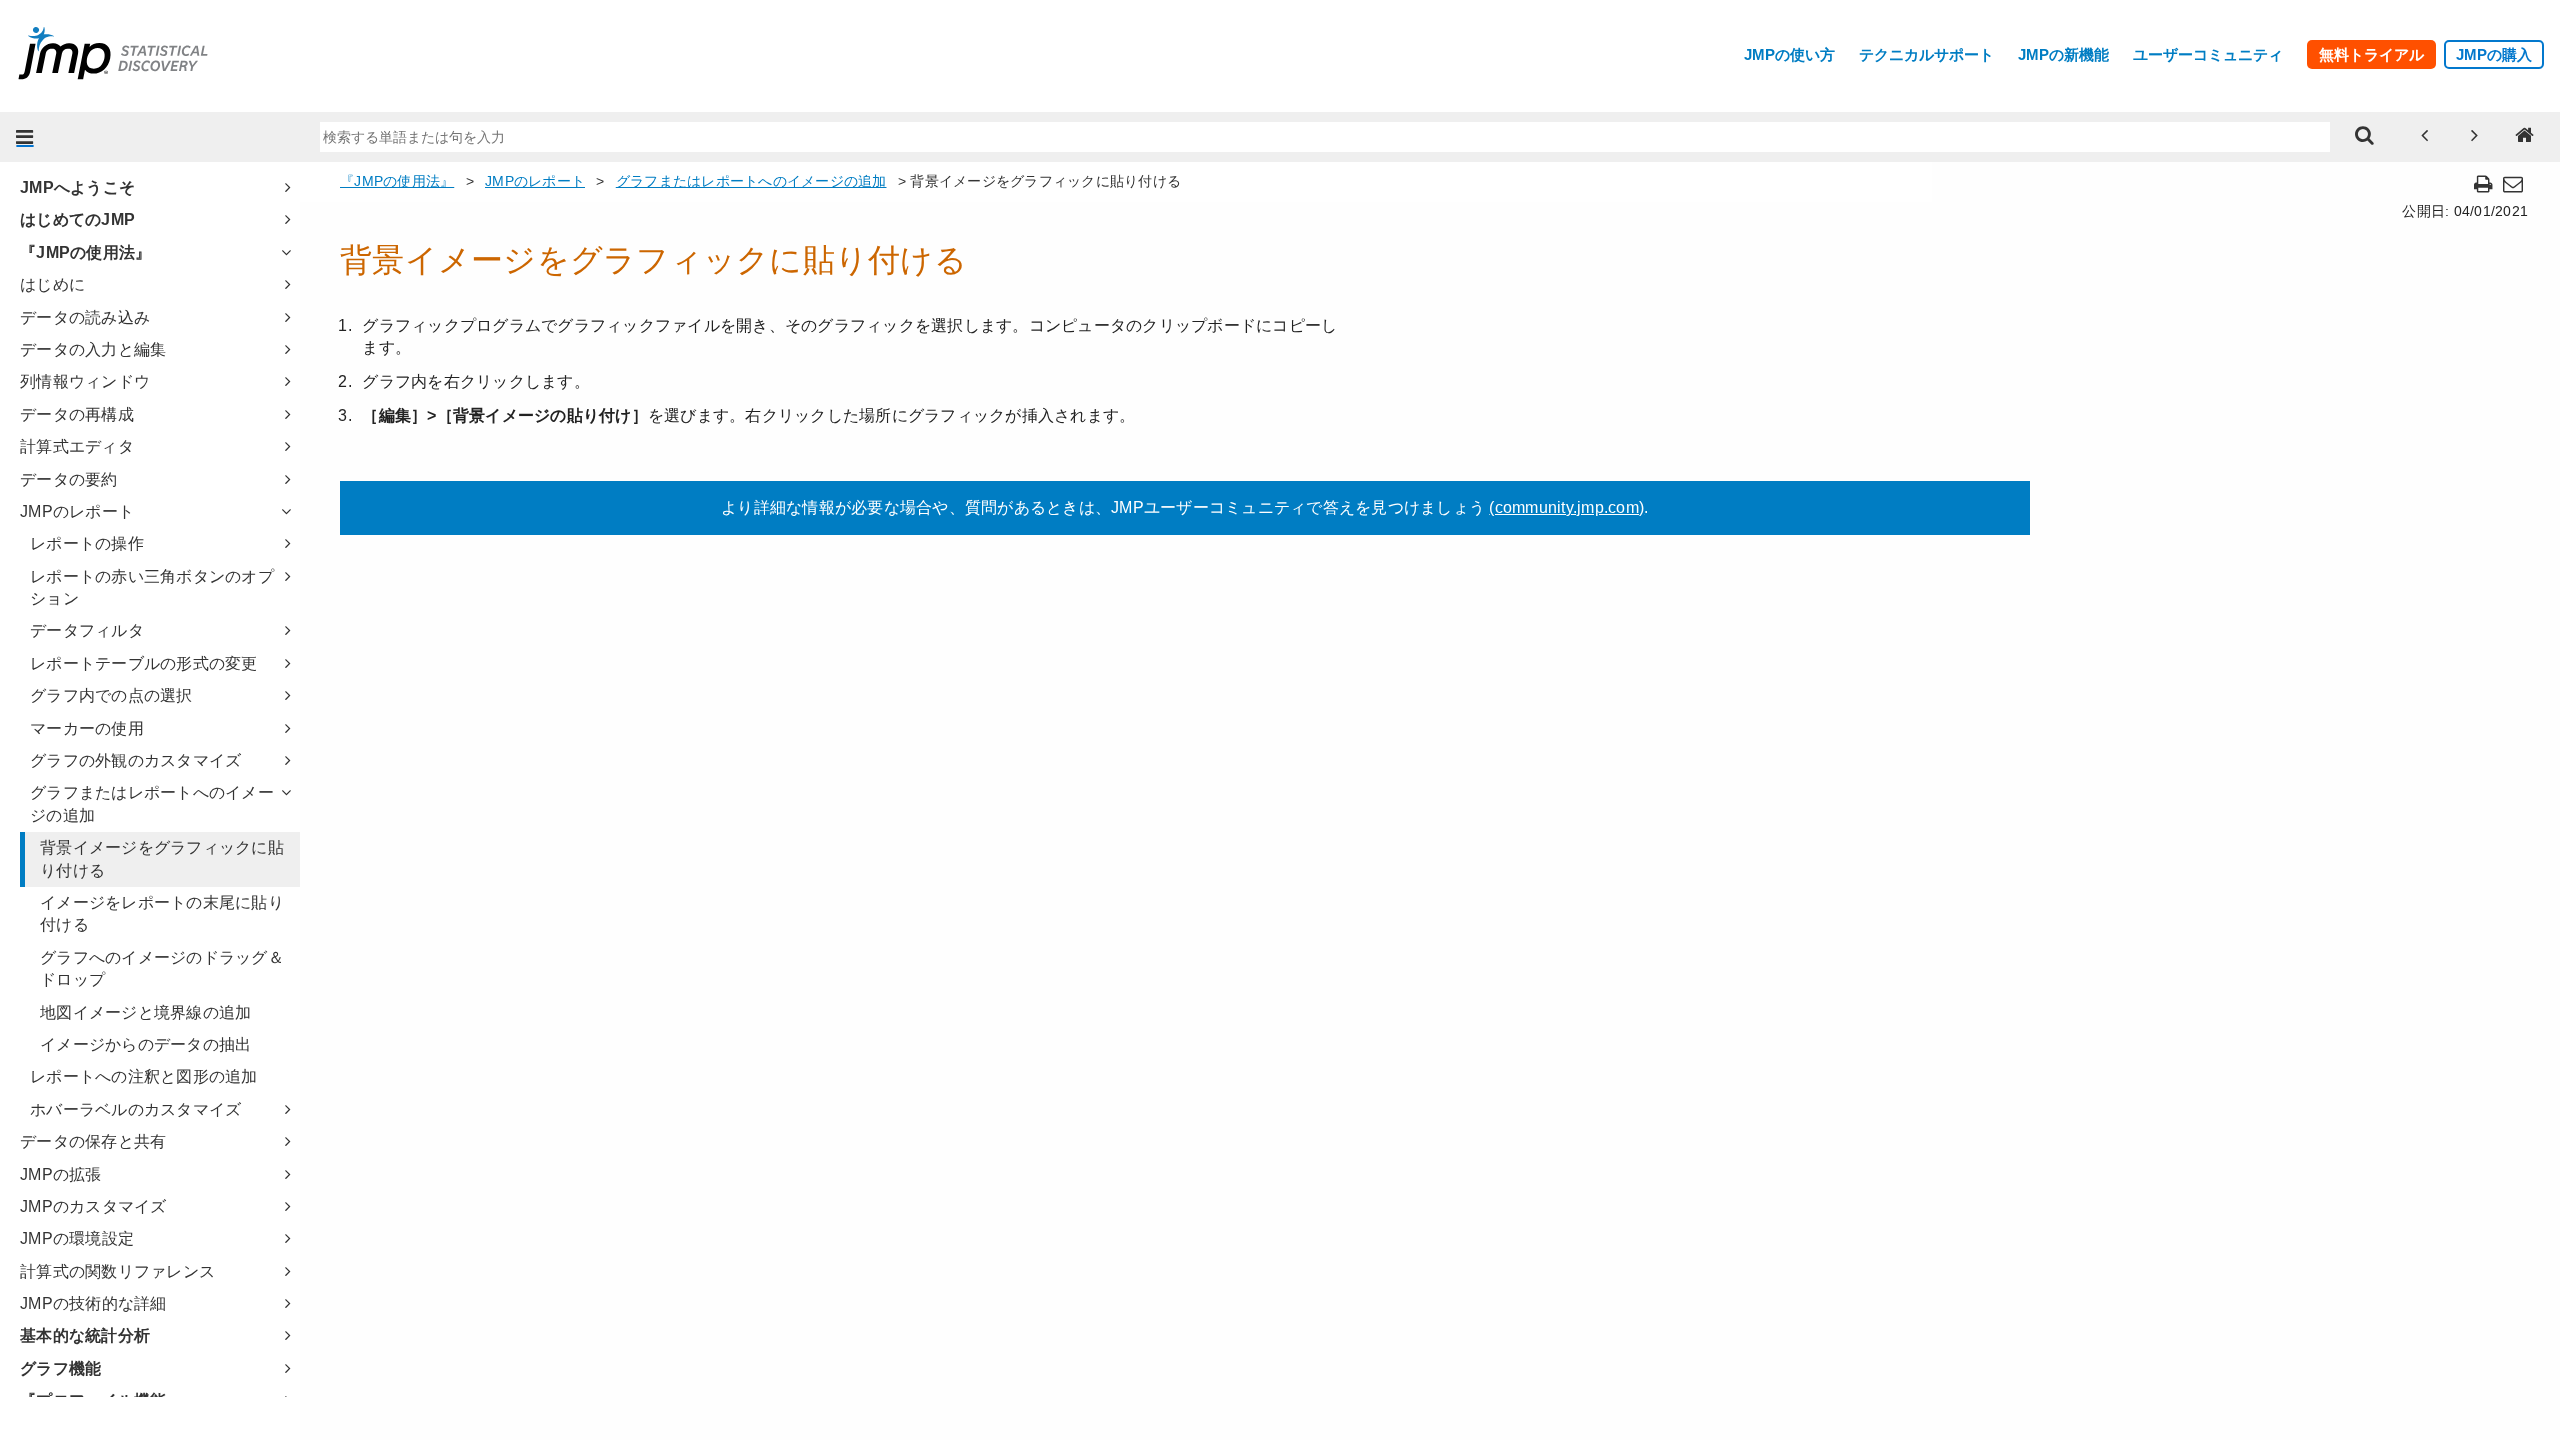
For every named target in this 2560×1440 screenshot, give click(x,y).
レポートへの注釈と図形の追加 (144, 1076)
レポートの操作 (87, 543)
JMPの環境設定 (77, 1238)
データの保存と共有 (93, 1141)
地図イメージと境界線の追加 (145, 1012)
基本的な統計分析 (85, 1335)
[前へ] (2425, 137)
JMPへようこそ (77, 187)
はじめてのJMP (77, 219)
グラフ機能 (60, 1368)
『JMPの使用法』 (85, 252)
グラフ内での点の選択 (111, 695)
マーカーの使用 (87, 728)
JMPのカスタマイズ (93, 1206)
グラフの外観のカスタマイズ (135, 760)
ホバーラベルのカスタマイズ (135, 1109)
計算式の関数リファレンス (117, 1271)
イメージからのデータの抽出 (145, 1044)
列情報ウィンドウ (85, 381)
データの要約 (69, 479)
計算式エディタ (77, 446)
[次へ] (2475, 137)
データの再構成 (77, 414)
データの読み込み (85, 317)
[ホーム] (2525, 137)
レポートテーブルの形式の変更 (144, 663)
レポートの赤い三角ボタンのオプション (152, 587)
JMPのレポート (77, 511)
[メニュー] (25, 137)
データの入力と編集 (93, 349)
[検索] (2365, 137)
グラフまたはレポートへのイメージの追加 (152, 803)
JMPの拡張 (61, 1174)
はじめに (52, 284)
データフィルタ (87, 630)
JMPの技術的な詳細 (93, 1303)
